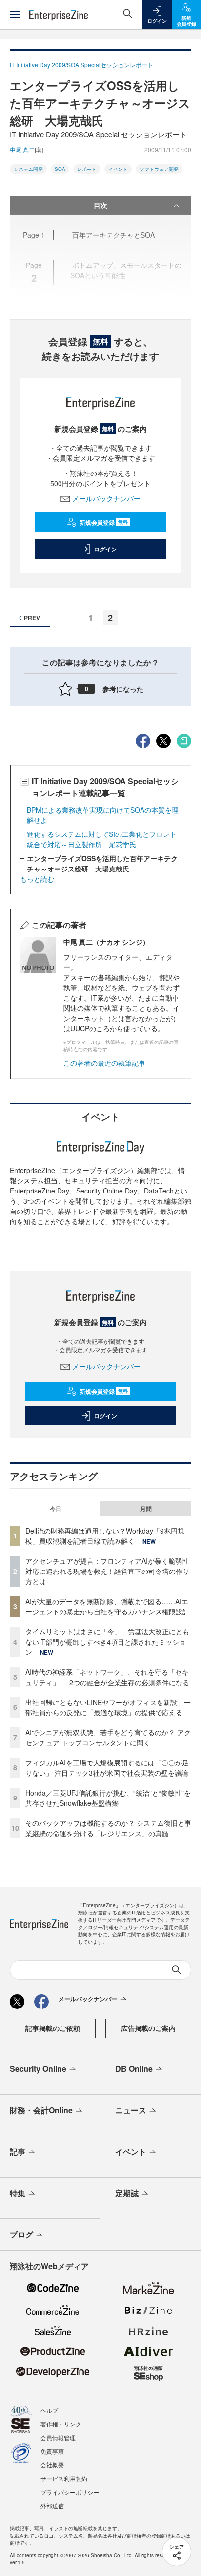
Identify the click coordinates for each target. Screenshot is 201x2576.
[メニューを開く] (15, 15)
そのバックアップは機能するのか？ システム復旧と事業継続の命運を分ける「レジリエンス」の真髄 (108, 1828)
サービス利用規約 (64, 2478)
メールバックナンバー (106, 498)
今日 (56, 1509)
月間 (146, 1509)
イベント (118, 169)
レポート (87, 169)
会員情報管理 (58, 2437)
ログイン (105, 549)
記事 (18, 2151)
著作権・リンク (61, 2424)
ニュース (131, 2110)
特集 (18, 2193)
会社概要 (52, 2465)
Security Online (38, 2069)
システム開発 (28, 169)
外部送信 (52, 2506)
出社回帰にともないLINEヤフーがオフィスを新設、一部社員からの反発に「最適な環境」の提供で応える (108, 1707)
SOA (60, 169)
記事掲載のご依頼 (53, 2028)
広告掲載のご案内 (148, 2028)
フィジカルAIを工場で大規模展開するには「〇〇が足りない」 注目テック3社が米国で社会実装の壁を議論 (107, 1768)
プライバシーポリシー (70, 2492)
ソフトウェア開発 (159, 169)
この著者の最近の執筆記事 (104, 1063)
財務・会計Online (41, 2110)
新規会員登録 (104, 522)
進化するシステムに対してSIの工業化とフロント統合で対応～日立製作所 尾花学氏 (102, 839)
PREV (32, 618)
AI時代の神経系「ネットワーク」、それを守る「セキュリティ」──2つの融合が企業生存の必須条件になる (107, 1677)
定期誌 (127, 2193)
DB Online (134, 2069)
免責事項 (52, 2451)
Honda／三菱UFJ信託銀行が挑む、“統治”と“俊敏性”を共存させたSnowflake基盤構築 (108, 1798)
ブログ (21, 2234)
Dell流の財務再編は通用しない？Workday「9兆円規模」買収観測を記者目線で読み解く (105, 1536)
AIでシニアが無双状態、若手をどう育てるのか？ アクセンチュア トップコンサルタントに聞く (108, 1737)
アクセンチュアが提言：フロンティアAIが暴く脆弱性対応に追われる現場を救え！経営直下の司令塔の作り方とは (107, 1571)
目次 (100, 205)
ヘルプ (49, 2410)
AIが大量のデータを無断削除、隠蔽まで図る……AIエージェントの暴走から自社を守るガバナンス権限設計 (107, 1606)
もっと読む (37, 879)
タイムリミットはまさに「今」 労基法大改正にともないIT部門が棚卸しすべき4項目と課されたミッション (107, 1642)
